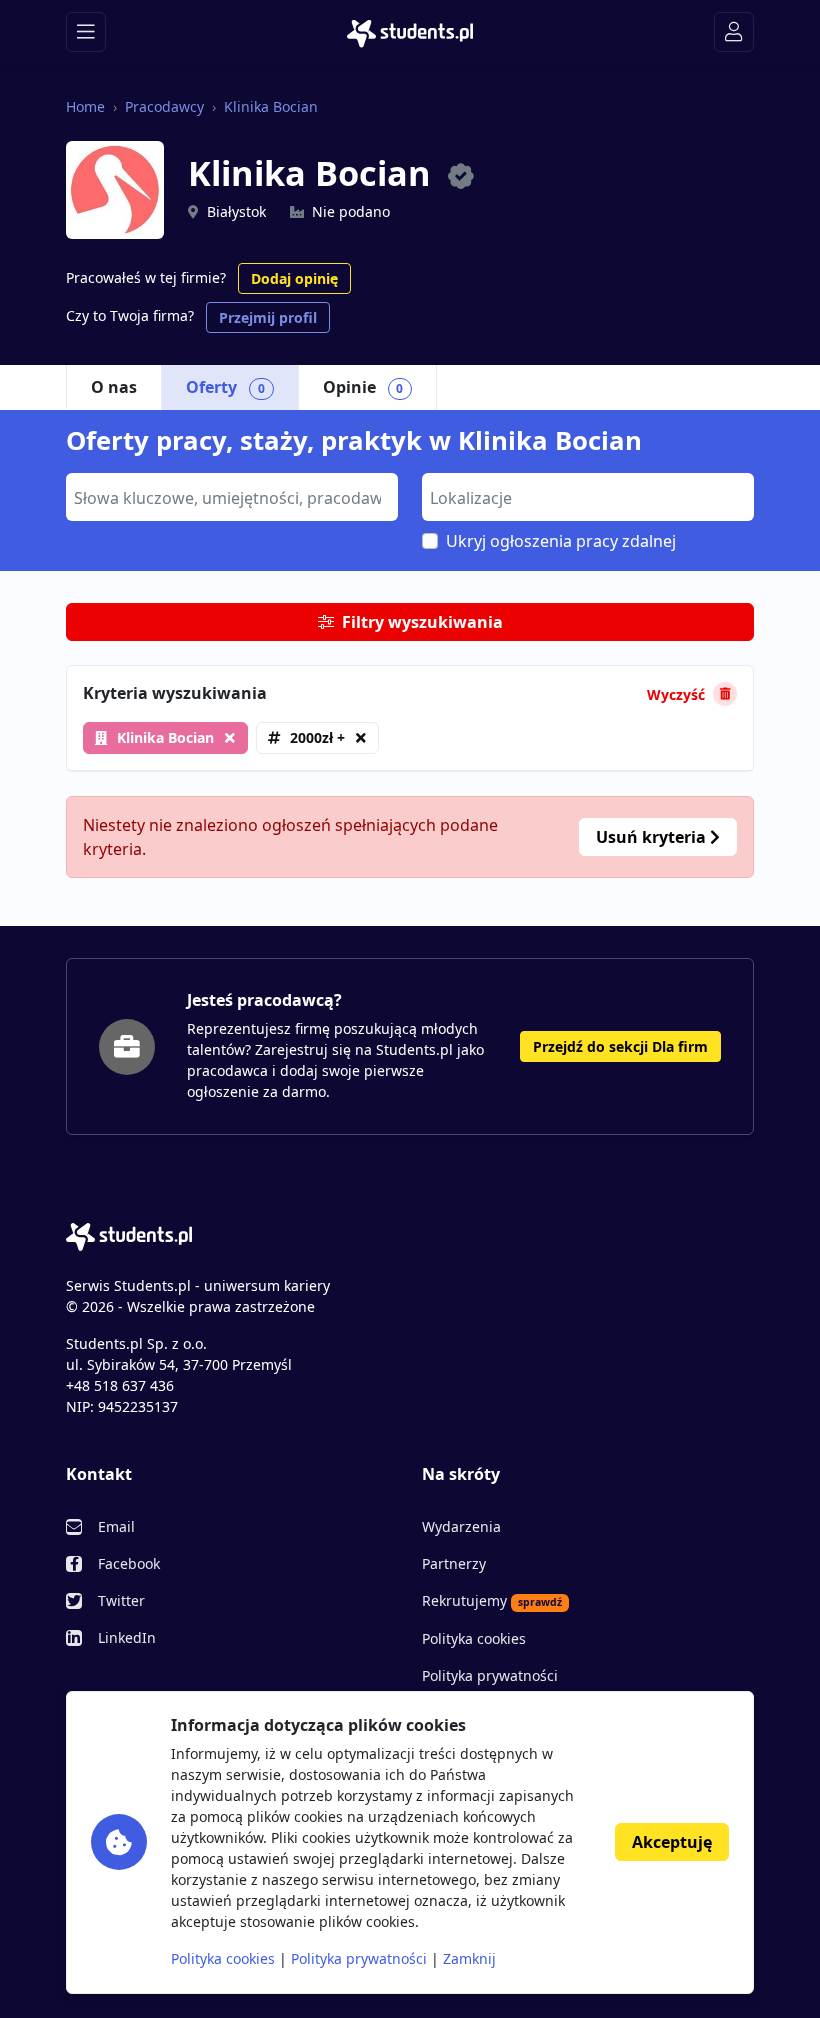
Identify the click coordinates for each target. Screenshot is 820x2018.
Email (116, 1526)
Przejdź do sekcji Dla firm (620, 1046)
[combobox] (232, 497)
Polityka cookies (474, 1638)
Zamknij (469, 1958)
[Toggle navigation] (86, 32)
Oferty (225, 387)
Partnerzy (454, 1563)
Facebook (129, 1563)
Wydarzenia (461, 1526)
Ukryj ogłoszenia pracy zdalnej (561, 541)
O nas (114, 387)
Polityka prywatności (490, 1675)
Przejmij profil (268, 317)
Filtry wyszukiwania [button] (422, 622)
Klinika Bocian (271, 106)
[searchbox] (229, 496)
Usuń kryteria (653, 837)
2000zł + (317, 737)
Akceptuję (672, 1842)
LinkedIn (127, 1637)
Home (85, 106)
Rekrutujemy (492, 1600)
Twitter (121, 1600)
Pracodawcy (164, 106)
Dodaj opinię (294, 278)
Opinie (363, 387)
